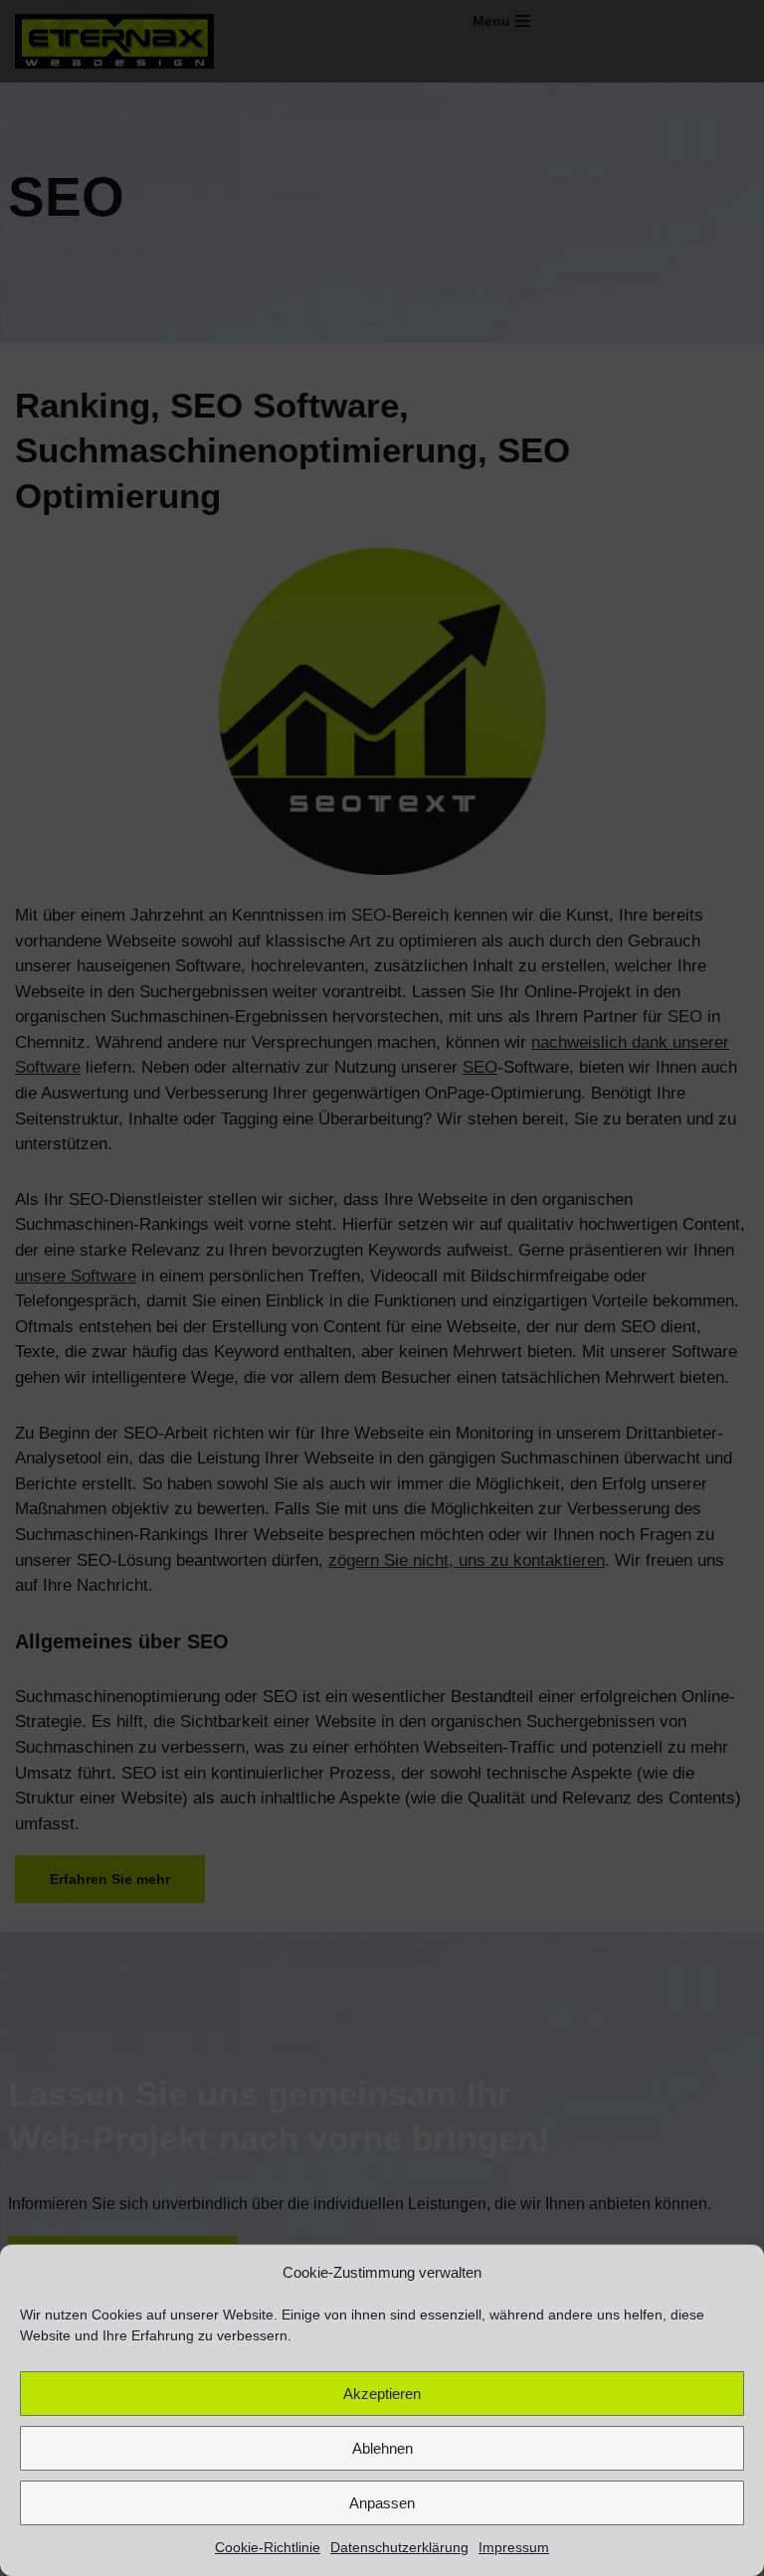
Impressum (514, 2547)
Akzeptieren (382, 2394)
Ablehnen (382, 2448)
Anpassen (382, 2503)
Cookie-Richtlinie (268, 2547)
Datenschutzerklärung (399, 2547)
